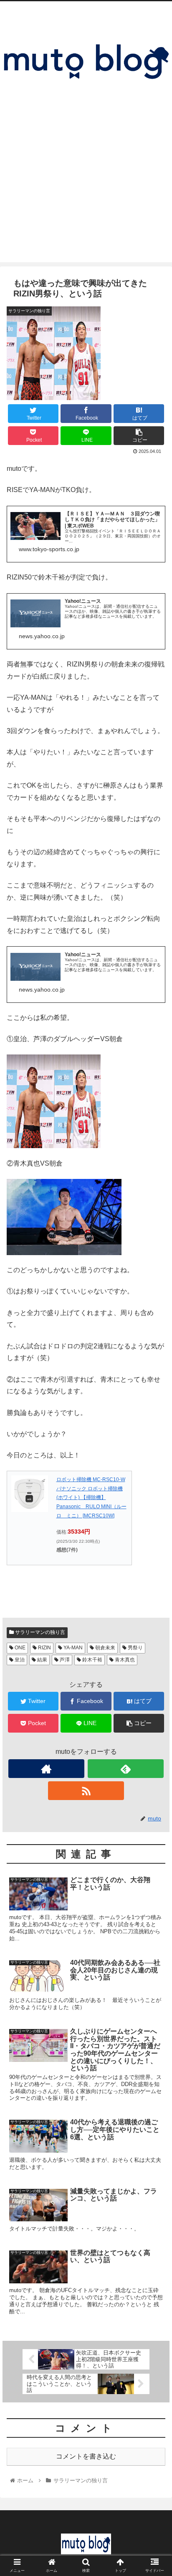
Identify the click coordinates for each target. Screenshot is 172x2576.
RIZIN (44, 1648)
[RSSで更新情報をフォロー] (86, 1791)
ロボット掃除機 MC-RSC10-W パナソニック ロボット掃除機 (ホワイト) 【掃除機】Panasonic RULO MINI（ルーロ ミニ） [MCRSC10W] (91, 1497)
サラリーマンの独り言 (39, 1632)
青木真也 (124, 1660)
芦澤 (64, 1660)
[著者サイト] (46, 1769)
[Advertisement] (86, 199)
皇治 (19, 1660)
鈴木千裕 (92, 1660)
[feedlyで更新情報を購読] (126, 1769)
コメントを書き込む (86, 2456)
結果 (42, 1660)
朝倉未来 (105, 1648)
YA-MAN (72, 1648)
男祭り (135, 1648)
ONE (19, 1648)
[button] (155, 1418)
